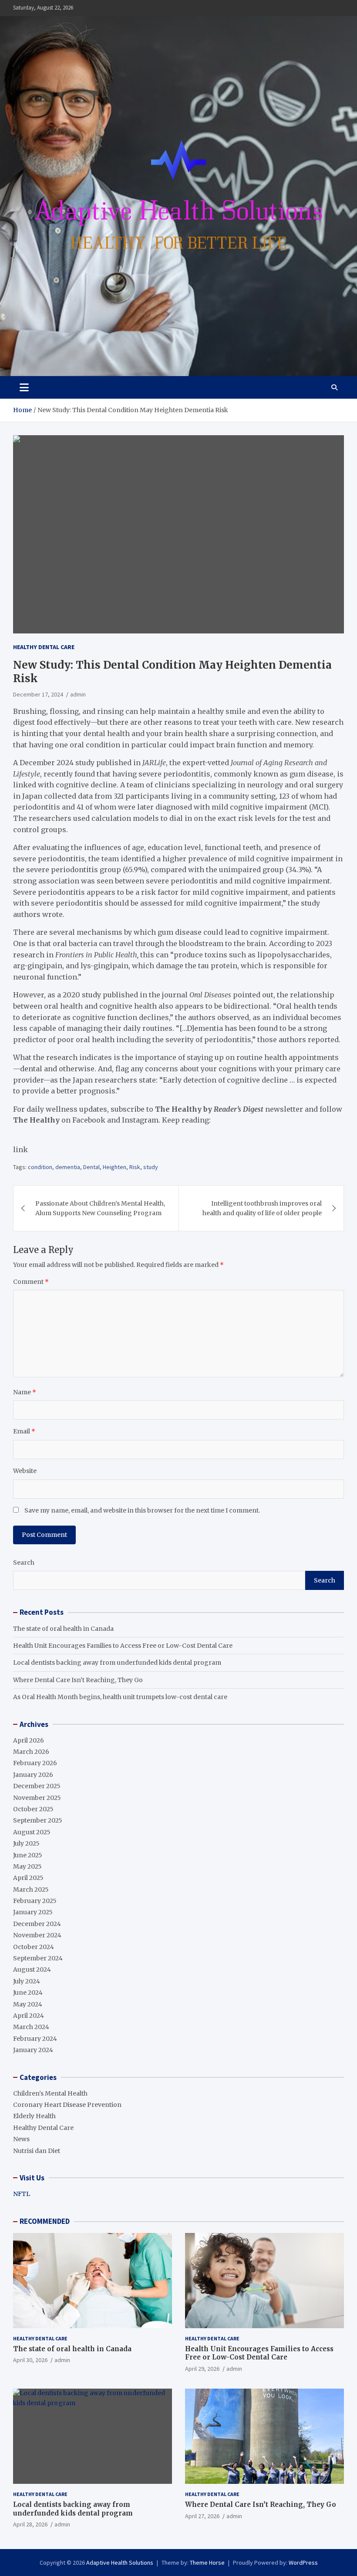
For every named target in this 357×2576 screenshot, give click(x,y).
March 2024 (31, 2027)
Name (25, 1392)
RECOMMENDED (45, 2221)
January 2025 (33, 1912)
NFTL (22, 2194)
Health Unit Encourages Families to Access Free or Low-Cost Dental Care (123, 1646)
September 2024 (38, 1958)
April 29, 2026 (202, 2369)
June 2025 (28, 1855)
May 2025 (27, 1866)
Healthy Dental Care (44, 647)
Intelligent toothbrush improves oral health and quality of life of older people (262, 1208)
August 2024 (32, 1969)
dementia (68, 1167)
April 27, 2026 (202, 2516)
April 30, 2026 (30, 2360)
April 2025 (28, 1878)
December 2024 (37, 1924)
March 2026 (31, 1752)
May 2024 (28, 2004)
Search (24, 1563)
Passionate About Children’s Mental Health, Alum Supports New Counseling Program (100, 1208)
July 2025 (26, 1843)
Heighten (115, 1167)
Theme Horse (207, 2563)
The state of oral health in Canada (63, 1629)
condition (40, 1167)
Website (25, 1471)
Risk (135, 1167)
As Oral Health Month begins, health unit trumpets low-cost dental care (120, 1697)
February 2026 (35, 1763)
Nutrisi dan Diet (37, 2151)
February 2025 (35, 1901)
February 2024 (35, 2039)
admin (78, 694)
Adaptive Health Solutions (120, 2563)
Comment (31, 1282)
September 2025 (38, 1820)
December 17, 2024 (38, 694)
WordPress (303, 2563)
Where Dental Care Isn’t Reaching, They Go (78, 1680)
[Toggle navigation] (24, 387)
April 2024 (29, 2016)
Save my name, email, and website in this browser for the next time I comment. (142, 1510)
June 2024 (28, 1993)
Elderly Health (34, 2116)
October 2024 (34, 1947)
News (21, 2139)
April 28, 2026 (30, 2524)
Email (24, 1431)
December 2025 (37, 1786)
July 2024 (27, 1981)
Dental (91, 1167)
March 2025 (31, 1890)
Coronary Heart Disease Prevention (67, 2105)
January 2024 (33, 2050)
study (151, 1167)
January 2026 (33, 1775)
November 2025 (37, 1798)
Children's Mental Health (50, 2093)
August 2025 (32, 1832)
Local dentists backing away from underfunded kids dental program (117, 1663)
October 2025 (33, 1809)
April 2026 (29, 1740)
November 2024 (37, 1935)
